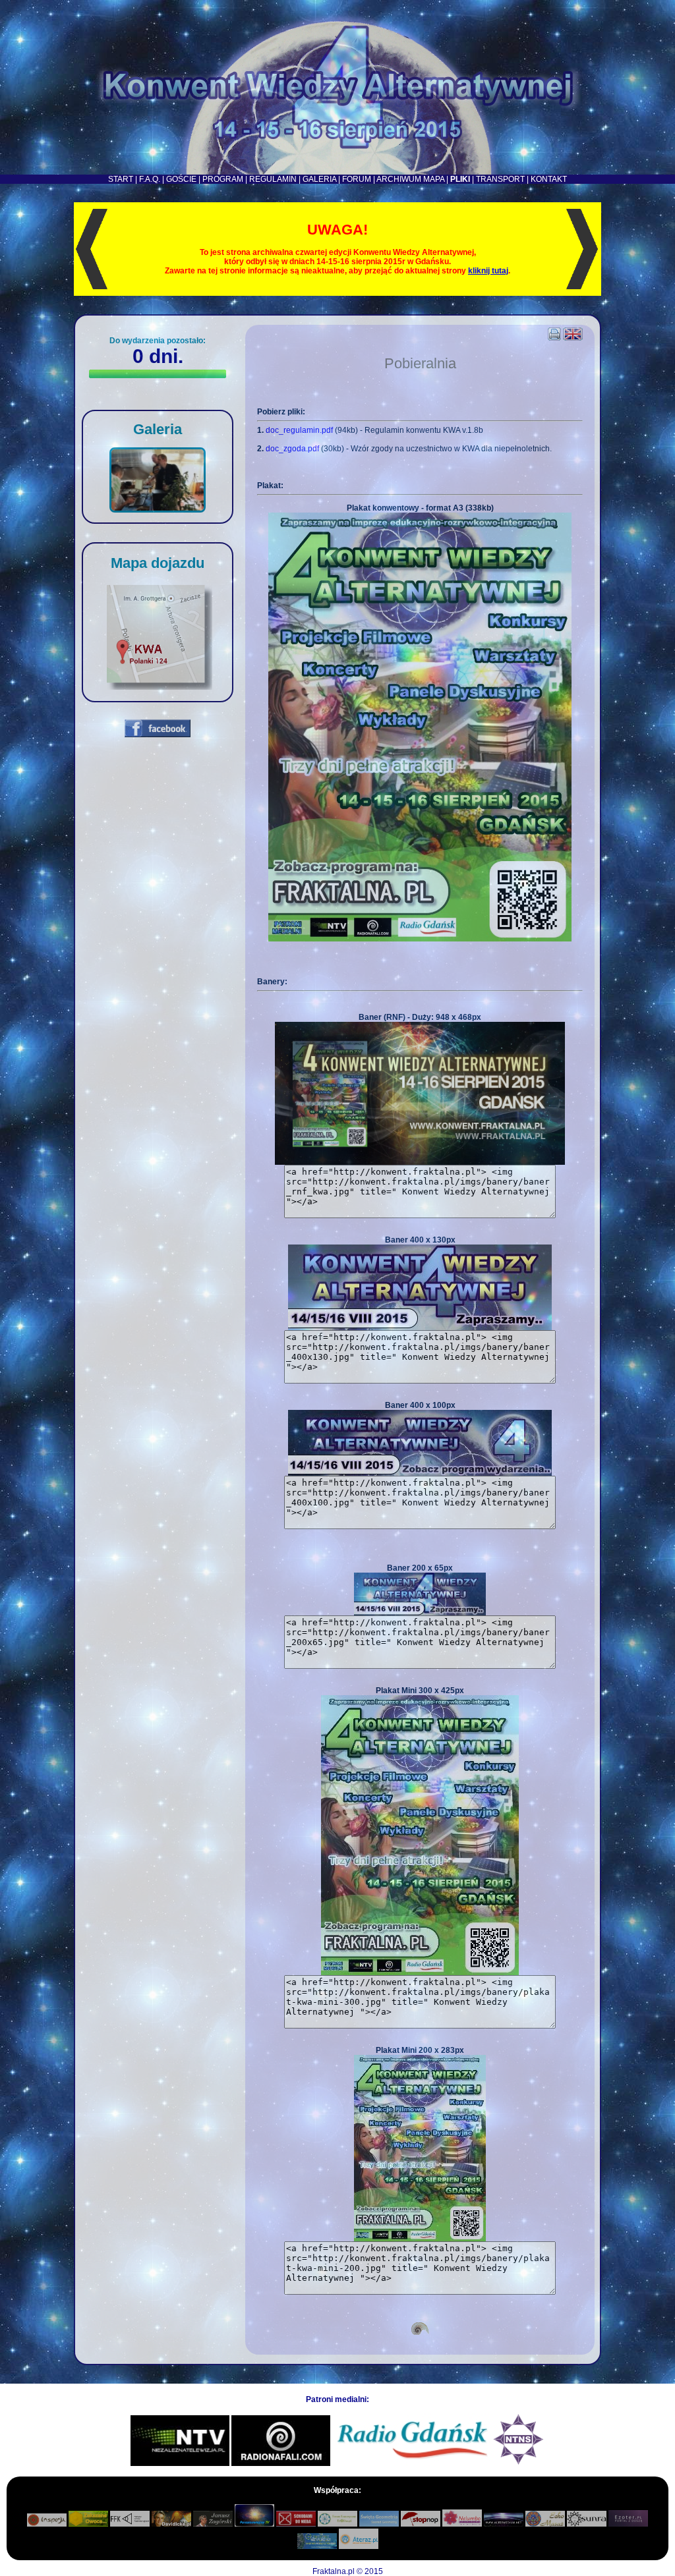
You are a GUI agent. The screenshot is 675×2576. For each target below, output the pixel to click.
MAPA (434, 179)
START (121, 179)
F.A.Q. (150, 179)
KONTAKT (549, 179)
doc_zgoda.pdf (292, 449)
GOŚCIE (181, 179)
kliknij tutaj (488, 271)
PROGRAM (223, 179)
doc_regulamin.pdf (299, 430)
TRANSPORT (500, 179)
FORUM (357, 179)
